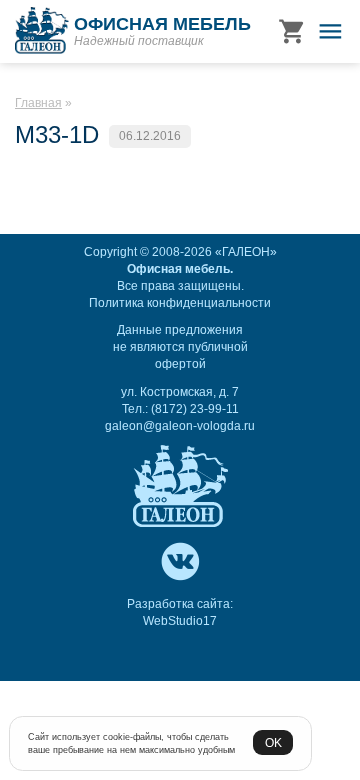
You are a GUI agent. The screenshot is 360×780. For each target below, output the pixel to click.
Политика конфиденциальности (180, 303)
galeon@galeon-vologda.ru (180, 426)
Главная (38, 103)
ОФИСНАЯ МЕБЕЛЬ (162, 24)
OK (273, 742)
